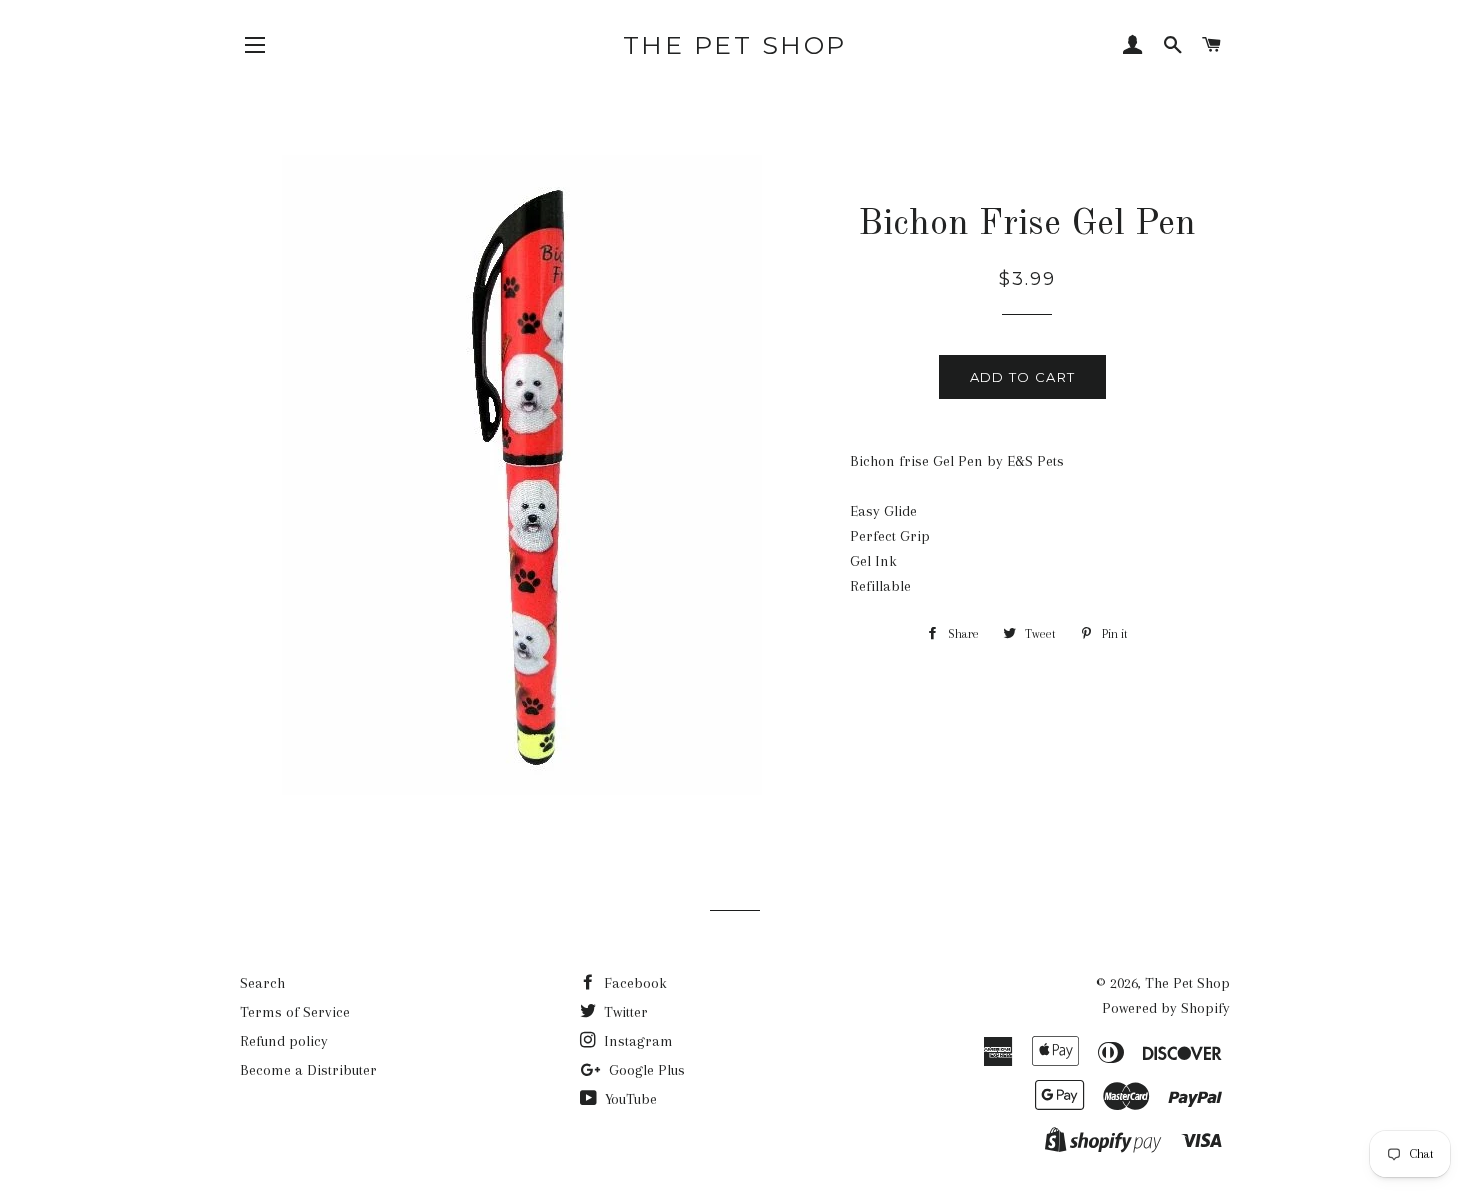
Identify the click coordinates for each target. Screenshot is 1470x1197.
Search (262, 983)
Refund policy (284, 1041)
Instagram (636, 1041)
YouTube (629, 1099)
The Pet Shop (735, 45)
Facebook (633, 983)
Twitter (624, 1012)
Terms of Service (295, 1012)
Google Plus (645, 1070)
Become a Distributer (308, 1070)
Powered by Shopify (1166, 1008)
